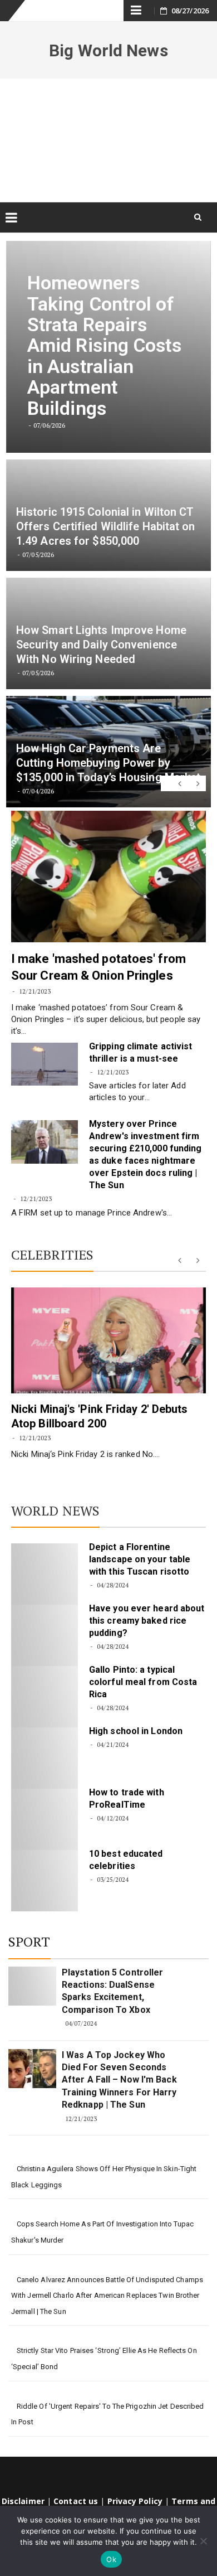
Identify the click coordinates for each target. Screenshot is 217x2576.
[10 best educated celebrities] (45, 1881)
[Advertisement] (108, 140)
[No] (203, 2541)
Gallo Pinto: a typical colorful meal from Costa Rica (143, 1682)
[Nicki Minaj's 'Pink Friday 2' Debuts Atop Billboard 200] (108, 1340)
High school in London (136, 1731)
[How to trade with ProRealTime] (45, 1819)
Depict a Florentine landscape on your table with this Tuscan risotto (140, 1559)
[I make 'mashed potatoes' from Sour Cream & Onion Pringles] (108, 877)
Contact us (76, 2501)
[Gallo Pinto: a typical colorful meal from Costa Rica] (45, 1697)
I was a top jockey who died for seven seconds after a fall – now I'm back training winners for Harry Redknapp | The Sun (119, 2080)
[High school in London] (45, 1758)
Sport (29, 1941)
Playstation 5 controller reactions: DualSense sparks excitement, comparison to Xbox (112, 1991)
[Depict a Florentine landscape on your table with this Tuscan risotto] (45, 1574)
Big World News (108, 50)
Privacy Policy (135, 2501)
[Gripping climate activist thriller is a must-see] (45, 1064)
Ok (111, 2559)
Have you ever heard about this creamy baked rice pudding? (147, 1621)
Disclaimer (23, 2501)
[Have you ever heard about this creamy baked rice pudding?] (45, 1635)
